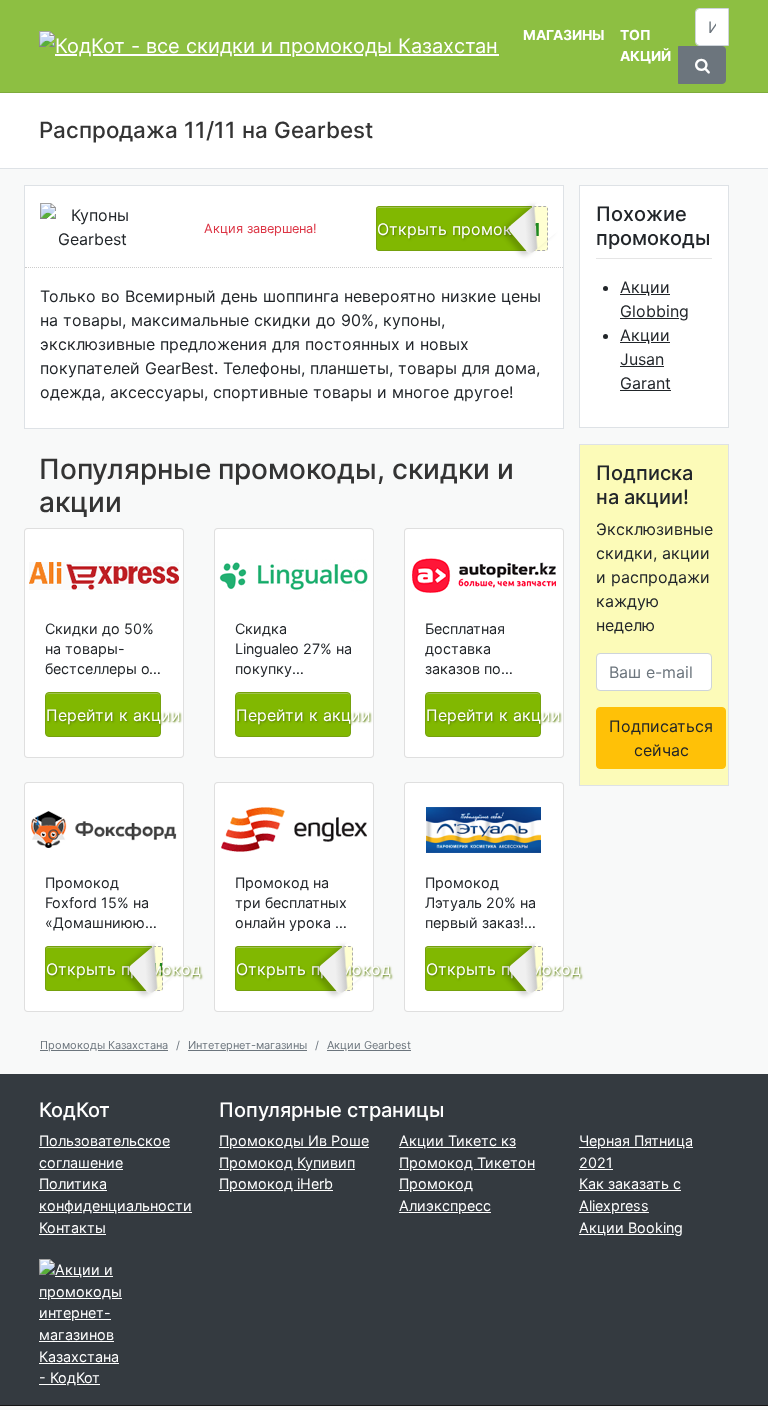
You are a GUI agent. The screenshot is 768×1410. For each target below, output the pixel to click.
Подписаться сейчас (661, 738)
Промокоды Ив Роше (294, 1140)
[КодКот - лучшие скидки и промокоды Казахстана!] (269, 46)
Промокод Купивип (287, 1162)
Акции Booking (631, 1227)
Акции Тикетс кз (457, 1140)
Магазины (563, 35)
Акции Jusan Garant (645, 359)
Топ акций (645, 45)
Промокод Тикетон (467, 1162)
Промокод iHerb (276, 1183)
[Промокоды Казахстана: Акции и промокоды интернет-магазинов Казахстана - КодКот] (84, 1322)
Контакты (72, 1227)
